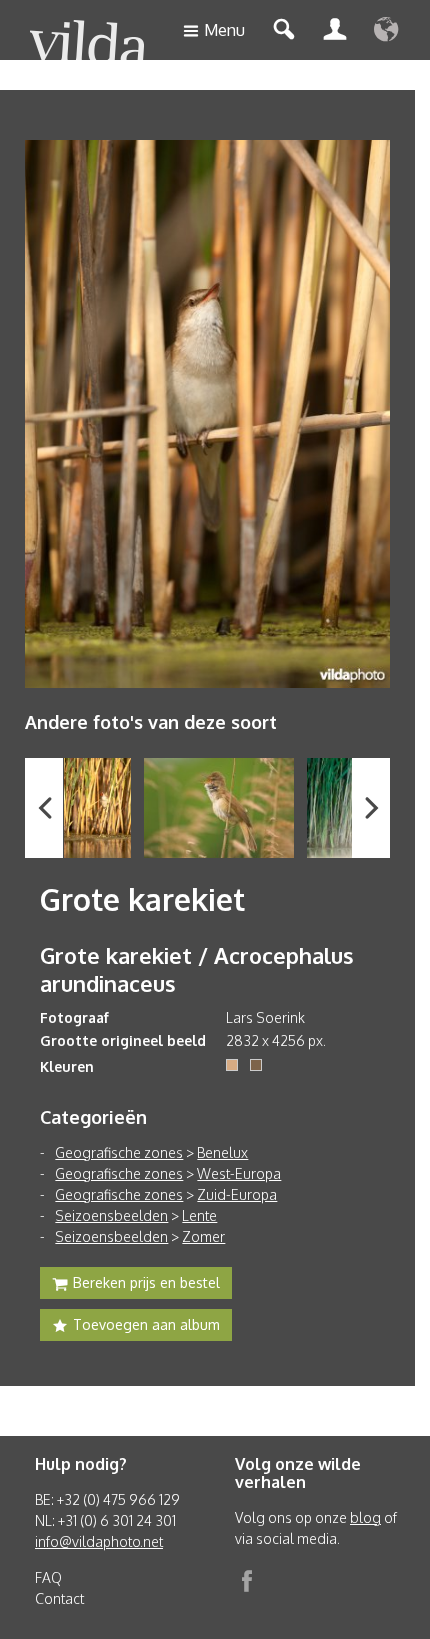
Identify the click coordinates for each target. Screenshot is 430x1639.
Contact (59, 1598)
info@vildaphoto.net (99, 1541)
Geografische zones (119, 1152)
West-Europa (239, 1173)
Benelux (222, 1152)
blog (365, 1517)
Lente (199, 1215)
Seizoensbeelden (111, 1215)
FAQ (48, 1577)
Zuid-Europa (237, 1194)
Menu (224, 30)
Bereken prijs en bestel (146, 1282)
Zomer (203, 1236)
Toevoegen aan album (146, 1324)
